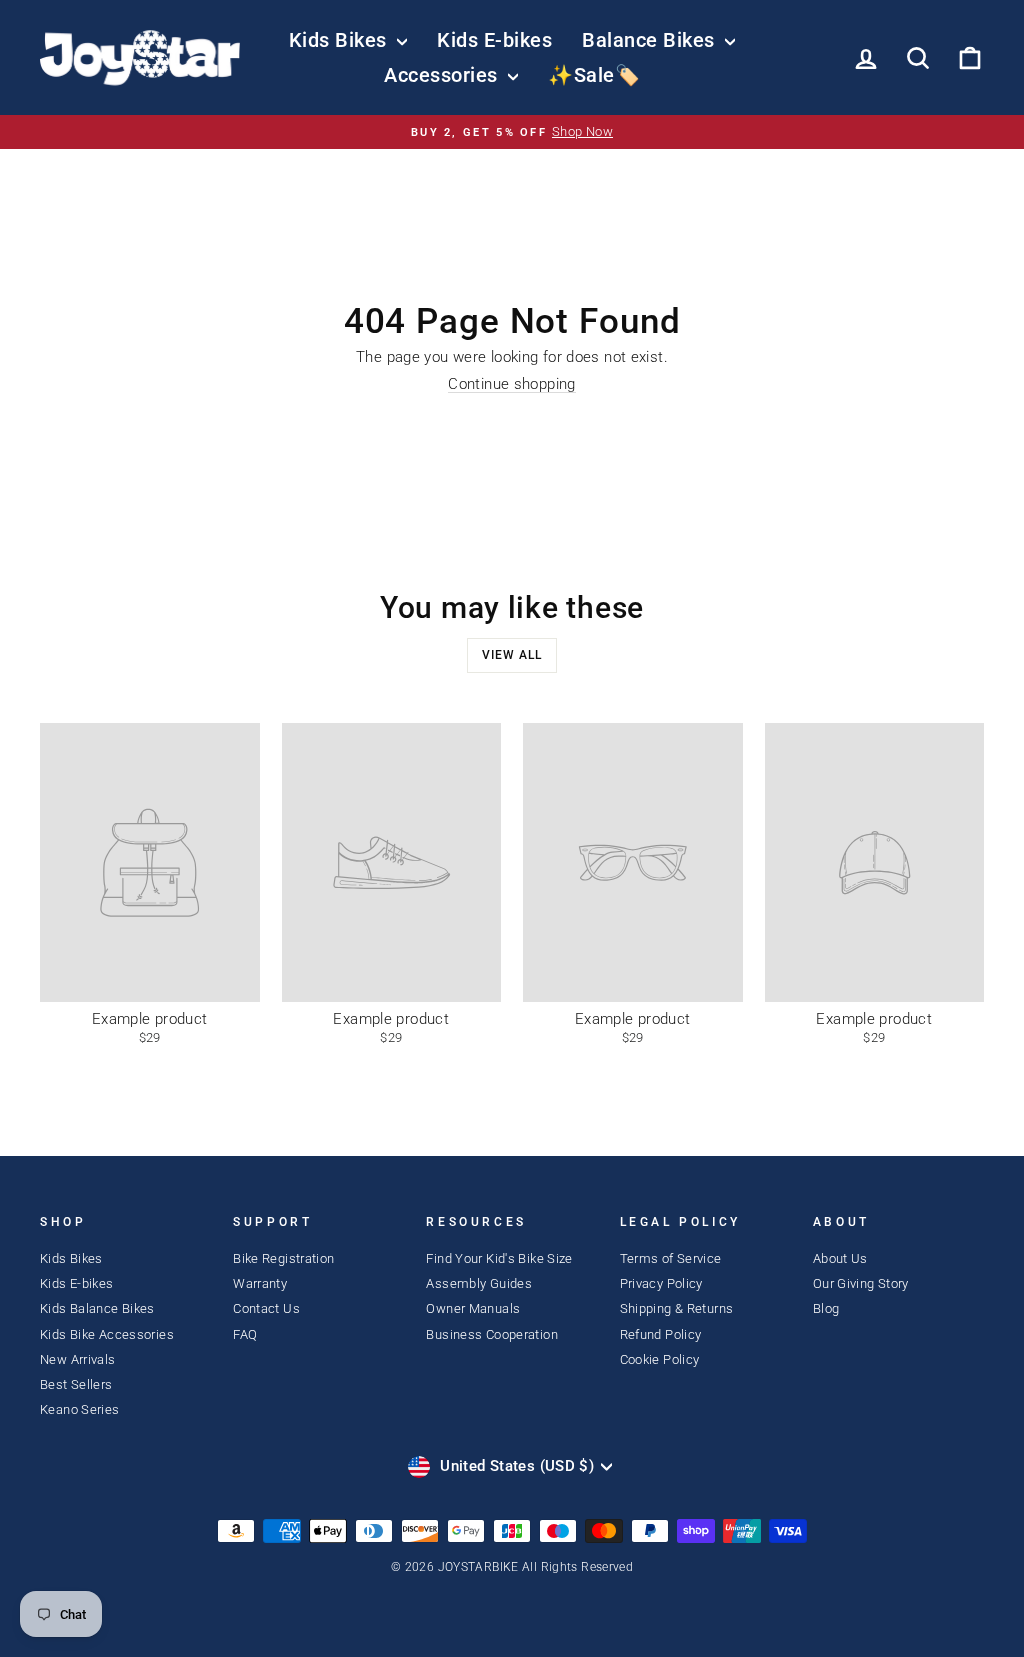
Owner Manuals (473, 1308)
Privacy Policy (661, 1283)
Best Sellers (76, 1384)
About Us (840, 1258)
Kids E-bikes (494, 40)
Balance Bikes (651, 40)
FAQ (245, 1334)
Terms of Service (671, 1258)
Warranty (260, 1283)
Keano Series (80, 1409)
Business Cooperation (492, 1334)
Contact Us (266, 1308)
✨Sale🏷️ (594, 75)
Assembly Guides (479, 1283)
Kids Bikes (341, 40)
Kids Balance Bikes (97, 1308)
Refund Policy (661, 1334)
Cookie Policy (660, 1359)
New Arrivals (78, 1359)
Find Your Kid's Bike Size (499, 1258)
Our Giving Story (861, 1283)
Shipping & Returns (677, 1308)
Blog (826, 1308)
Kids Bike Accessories (107, 1334)
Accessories (443, 75)
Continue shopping (511, 384)
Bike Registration (283, 1258)
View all (512, 655)
